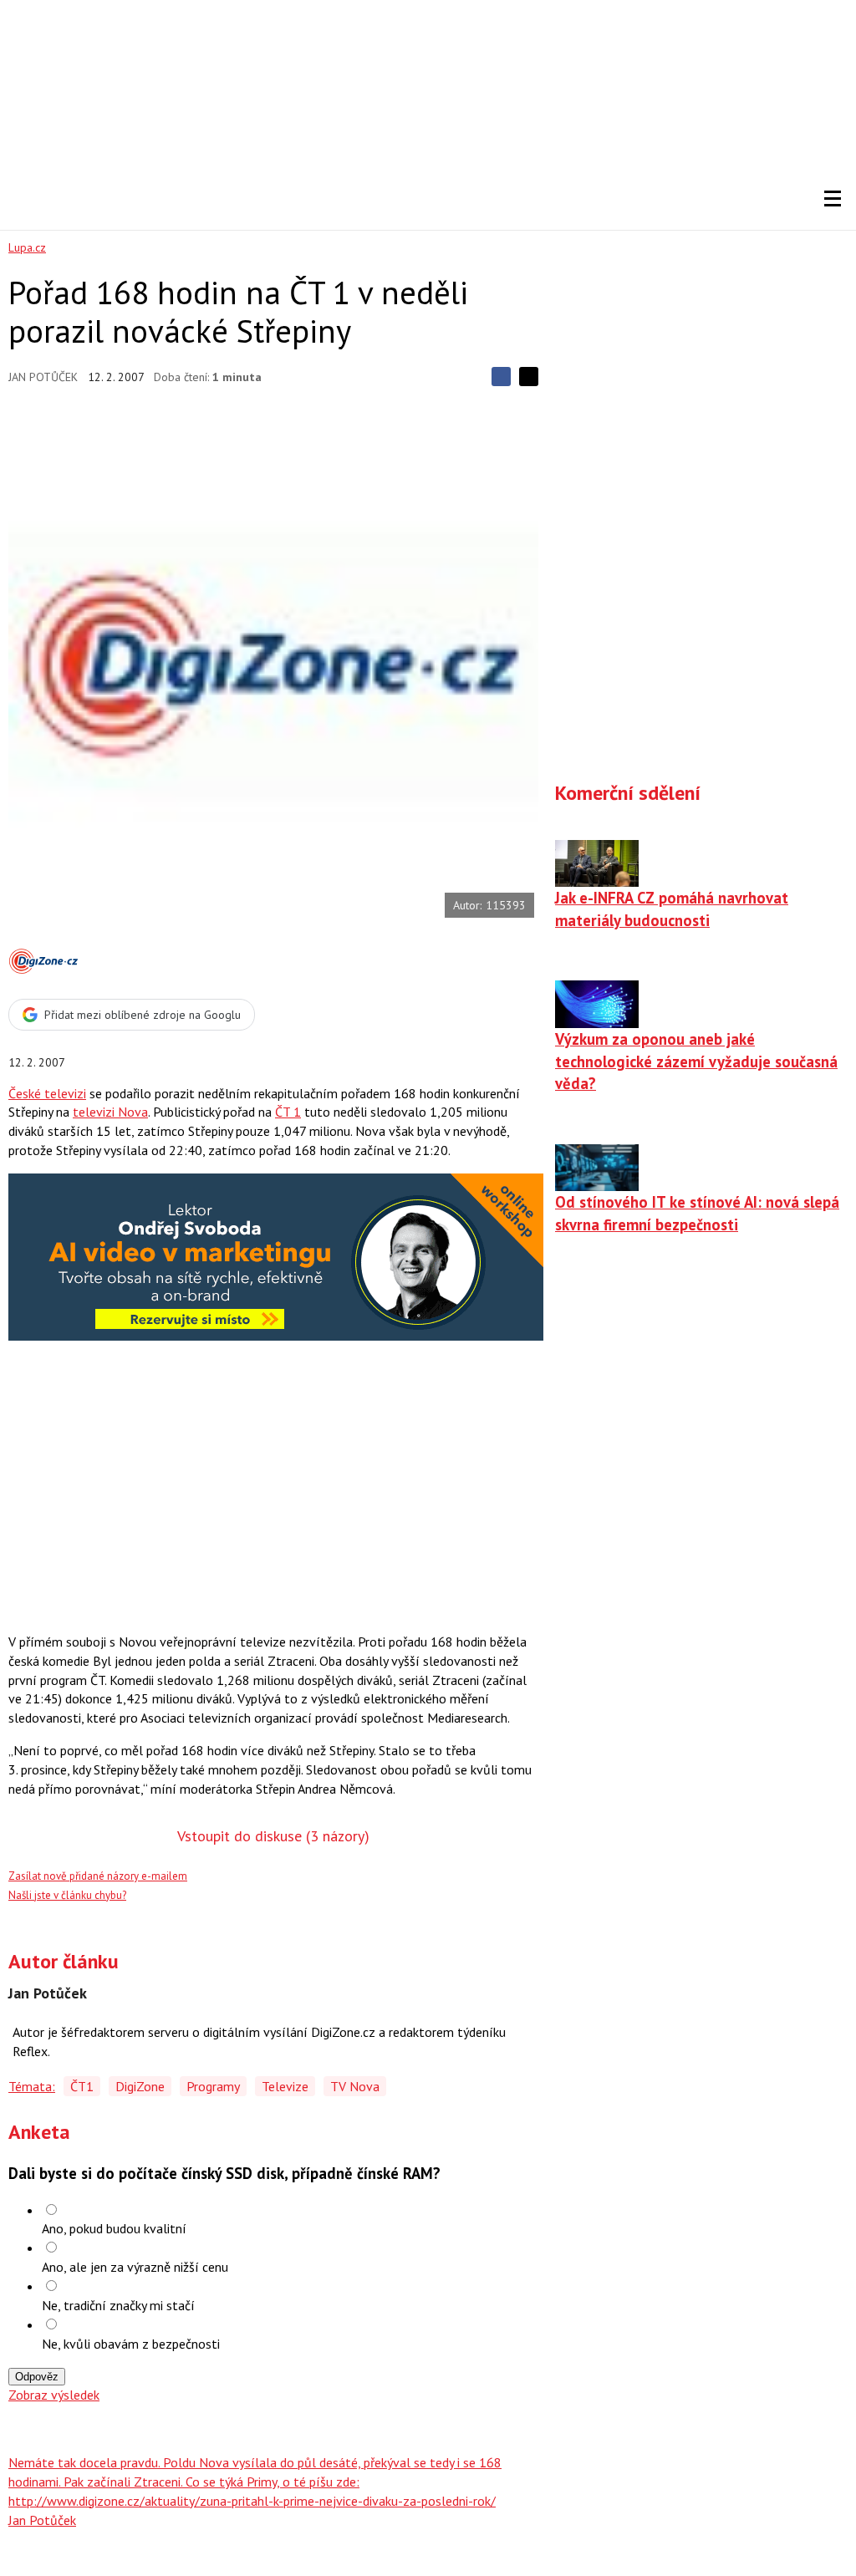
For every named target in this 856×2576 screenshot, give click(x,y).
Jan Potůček (43, 377)
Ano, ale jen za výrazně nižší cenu (135, 2267)
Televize (285, 2086)
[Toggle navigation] (833, 199)
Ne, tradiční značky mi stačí (118, 2305)
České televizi (47, 1093)
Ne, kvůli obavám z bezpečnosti (131, 2344)
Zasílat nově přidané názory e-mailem (98, 1876)
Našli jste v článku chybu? (67, 1895)
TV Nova (355, 2086)
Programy (213, 2086)
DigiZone (140, 2086)
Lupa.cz (27, 247)
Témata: (32, 2086)
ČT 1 (288, 1112)
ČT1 (82, 2086)
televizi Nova (110, 1112)
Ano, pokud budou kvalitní (114, 2228)
